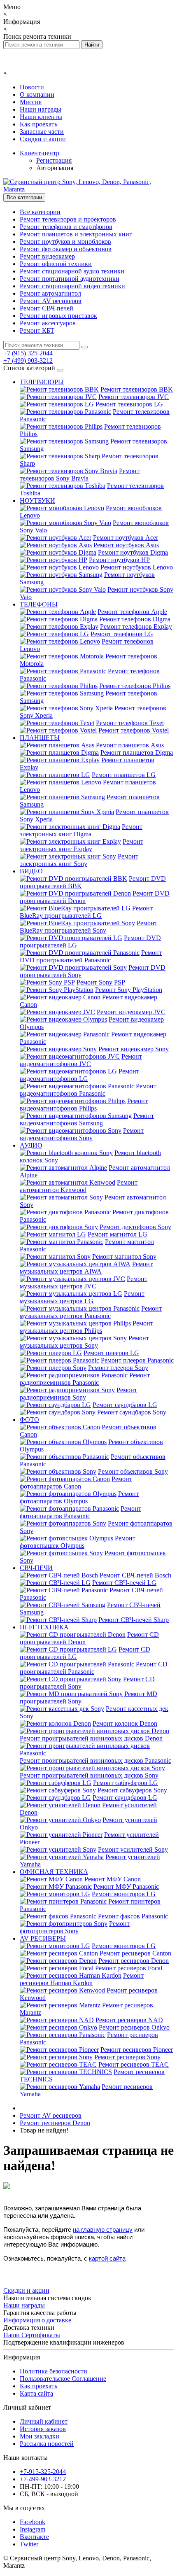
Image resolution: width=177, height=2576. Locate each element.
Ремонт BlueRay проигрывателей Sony (88, 927)
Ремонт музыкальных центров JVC (84, 1282)
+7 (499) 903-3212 (28, 360)
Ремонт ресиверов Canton (135, 1953)
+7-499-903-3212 (43, 2479)
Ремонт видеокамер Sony (134, 1049)
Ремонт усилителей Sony (133, 1849)
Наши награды (41, 109)
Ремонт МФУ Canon (113, 1879)
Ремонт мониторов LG (124, 1894)
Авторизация (55, 168)
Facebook (33, 2522)
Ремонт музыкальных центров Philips (86, 1327)
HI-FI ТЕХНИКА (44, 1627)
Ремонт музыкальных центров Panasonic (91, 1312)
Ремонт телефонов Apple (132, 612)
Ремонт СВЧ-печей (47, 308)
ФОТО (29, 1420)
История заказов (43, 2429)
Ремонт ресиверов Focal (129, 1968)
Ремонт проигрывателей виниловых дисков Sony (89, 1775)
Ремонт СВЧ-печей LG (124, 1583)
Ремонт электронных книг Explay (82, 845)
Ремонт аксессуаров (48, 323)
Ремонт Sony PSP (101, 982)
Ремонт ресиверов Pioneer (137, 2050)
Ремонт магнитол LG (118, 1234)
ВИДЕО (31, 871)
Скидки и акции (43, 139)
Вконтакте (34, 2537)
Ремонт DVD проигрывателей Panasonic (91, 956)
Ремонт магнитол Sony (124, 1256)
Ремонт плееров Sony (118, 1368)
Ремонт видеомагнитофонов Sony (82, 1134)
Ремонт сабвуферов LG (126, 1783)
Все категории (40, 212)
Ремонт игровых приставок (58, 316)
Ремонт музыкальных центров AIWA (86, 1268)
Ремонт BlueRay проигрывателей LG (86, 912)
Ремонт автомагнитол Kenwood (79, 1186)
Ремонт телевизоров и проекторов (68, 219)
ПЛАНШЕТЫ (40, 738)
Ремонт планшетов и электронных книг (76, 234)
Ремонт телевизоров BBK (137, 389)
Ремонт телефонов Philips (135, 686)
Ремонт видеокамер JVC (131, 1012)
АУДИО (31, 1145)
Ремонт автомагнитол (50, 293)
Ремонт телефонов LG (122, 634)
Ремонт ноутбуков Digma (133, 552)
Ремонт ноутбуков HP (119, 560)
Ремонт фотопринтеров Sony (75, 1927)
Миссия (31, 102)
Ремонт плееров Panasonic (137, 1360)
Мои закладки (40, 2436)
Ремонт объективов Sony (133, 1471)
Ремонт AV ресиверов (51, 301)
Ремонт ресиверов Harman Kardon (82, 1979)
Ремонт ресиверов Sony (127, 2057)
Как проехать (38, 124)
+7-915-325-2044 (43, 2472)
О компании (37, 94)
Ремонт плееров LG (111, 1353)
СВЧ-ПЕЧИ (36, 1568)
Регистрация (54, 160)
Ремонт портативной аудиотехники (70, 279)
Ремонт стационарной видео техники (72, 286)
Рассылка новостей (47, 2444)
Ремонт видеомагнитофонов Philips (84, 1105)
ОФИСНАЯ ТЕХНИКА (54, 1872)
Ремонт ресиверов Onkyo (134, 2027)
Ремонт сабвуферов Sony (132, 1790)
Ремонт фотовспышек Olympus (78, 1542)
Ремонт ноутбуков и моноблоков (65, 241)
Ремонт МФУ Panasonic (126, 1886)
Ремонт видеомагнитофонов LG (79, 1075)
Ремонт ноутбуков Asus (126, 545)
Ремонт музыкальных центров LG (82, 1297)
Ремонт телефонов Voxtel (134, 730)
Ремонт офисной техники (56, 264)
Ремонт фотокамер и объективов (66, 249)
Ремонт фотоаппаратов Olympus (79, 1497)
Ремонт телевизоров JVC (134, 397)
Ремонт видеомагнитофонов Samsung (87, 1119)
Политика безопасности (54, 2371)
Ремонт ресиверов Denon (134, 1961)
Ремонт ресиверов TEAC (134, 2064)
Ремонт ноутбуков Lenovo (137, 567)
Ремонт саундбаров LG (125, 1405)
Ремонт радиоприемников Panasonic (85, 1379)
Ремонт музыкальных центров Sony (84, 1342)
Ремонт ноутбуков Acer (126, 538)
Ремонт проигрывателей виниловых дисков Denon (91, 1738)
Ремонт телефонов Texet (130, 723)
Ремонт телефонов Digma (135, 619)
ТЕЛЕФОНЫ (39, 604)
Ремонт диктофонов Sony (135, 1227)
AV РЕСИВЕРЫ (43, 1938)
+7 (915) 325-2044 (28, 353)
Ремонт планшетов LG (124, 775)
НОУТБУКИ (37, 500)
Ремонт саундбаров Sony (132, 1412)
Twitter (29, 2544)
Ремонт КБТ (37, 330)
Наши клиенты (41, 117)
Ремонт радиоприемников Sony (78, 1394)
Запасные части (42, 132)
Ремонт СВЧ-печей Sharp (134, 1620)
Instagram (33, 2529)
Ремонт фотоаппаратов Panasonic (80, 1512)
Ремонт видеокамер (47, 256)
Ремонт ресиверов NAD (129, 2020)
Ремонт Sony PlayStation (129, 990)
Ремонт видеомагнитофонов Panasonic (88, 1090)
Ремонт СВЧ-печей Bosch (135, 1575)
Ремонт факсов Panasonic (133, 1916)
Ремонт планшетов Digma (137, 752)
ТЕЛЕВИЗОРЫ (42, 382)
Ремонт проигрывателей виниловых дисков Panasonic (95, 1760)
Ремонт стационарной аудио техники (72, 271)
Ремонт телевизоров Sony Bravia (80, 475)
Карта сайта (36, 2393)
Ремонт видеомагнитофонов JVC (81, 1060)
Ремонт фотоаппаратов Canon (76, 1483)
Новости (32, 87)
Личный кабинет (44, 2421)
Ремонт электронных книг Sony (79, 860)
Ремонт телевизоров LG (129, 404)
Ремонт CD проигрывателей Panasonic (94, 1668)
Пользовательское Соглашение (63, 2379)
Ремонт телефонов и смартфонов (66, 227)
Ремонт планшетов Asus (130, 745)
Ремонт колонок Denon (125, 1723)
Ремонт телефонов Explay (136, 626)
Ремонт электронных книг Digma (81, 830)
